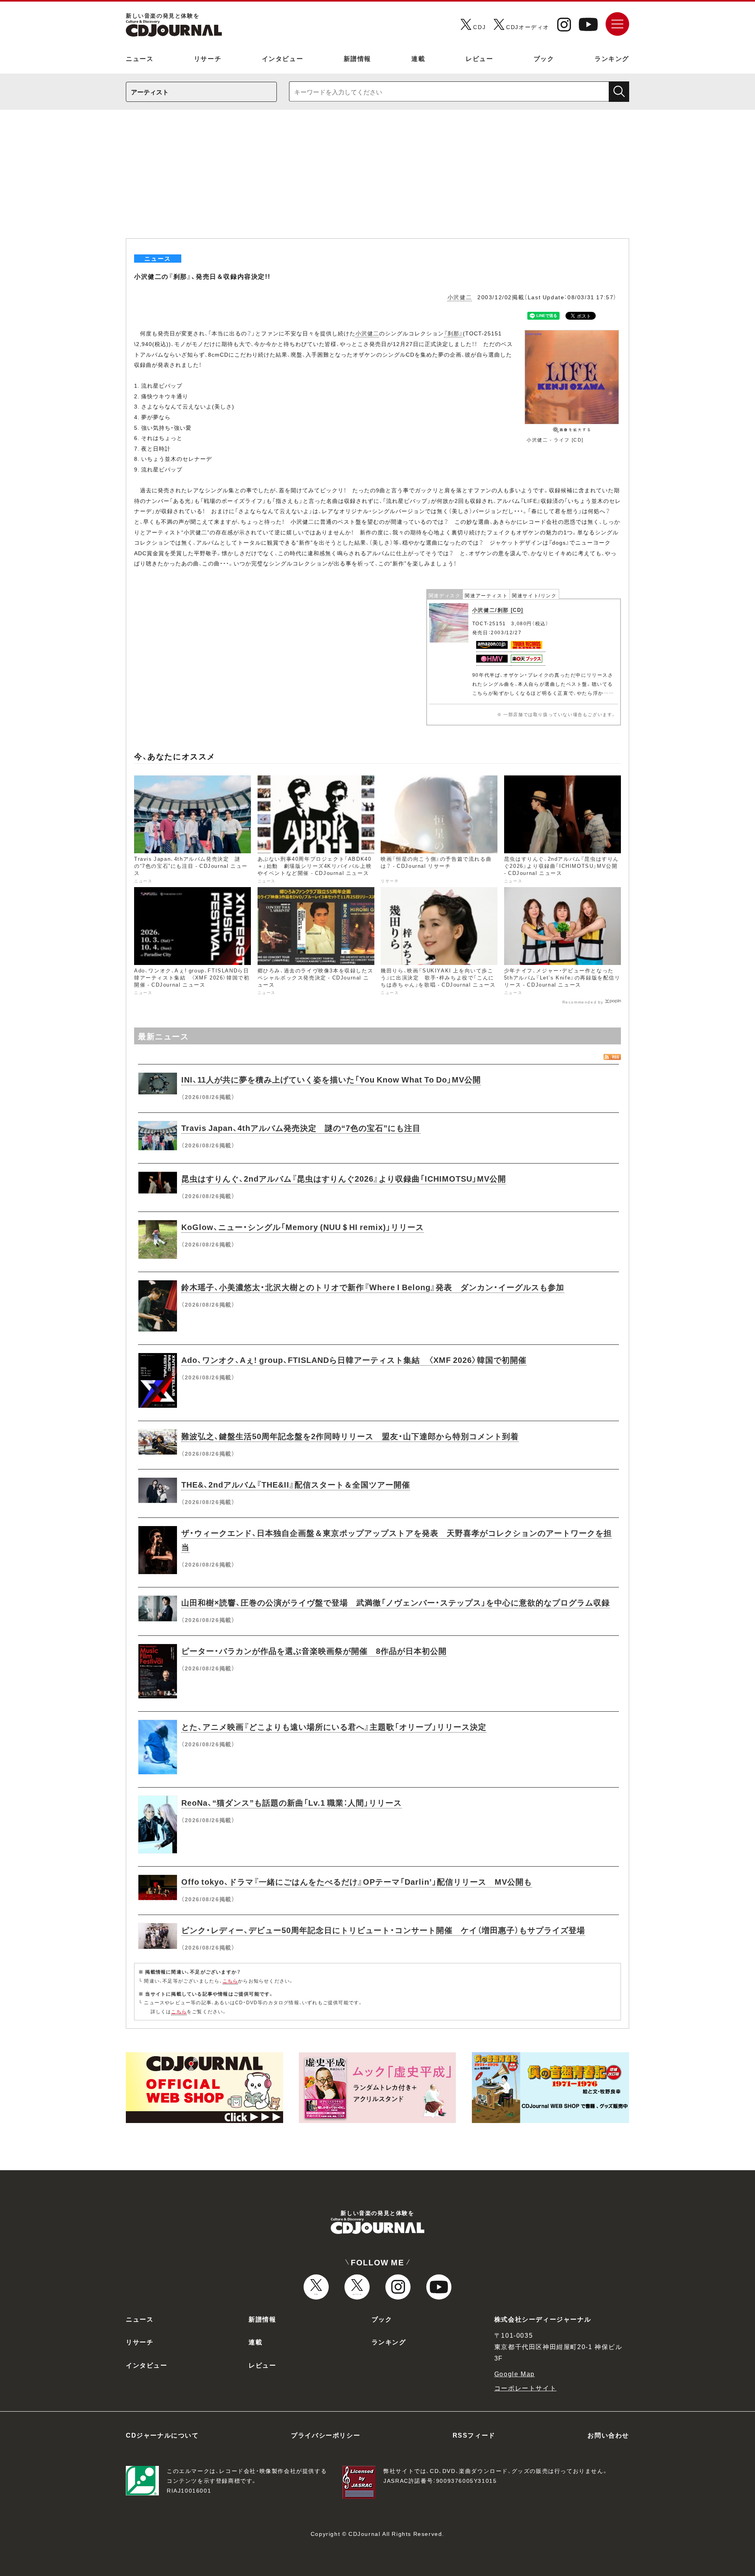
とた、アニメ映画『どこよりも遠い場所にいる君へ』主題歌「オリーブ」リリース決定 (334, 1726)
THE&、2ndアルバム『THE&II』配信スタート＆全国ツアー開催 (296, 1484)
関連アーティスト (486, 595)
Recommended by (583, 1002)
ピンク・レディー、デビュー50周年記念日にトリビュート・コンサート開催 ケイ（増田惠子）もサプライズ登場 (383, 1930)
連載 (418, 58)
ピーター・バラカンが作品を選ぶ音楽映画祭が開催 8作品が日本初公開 (314, 1651)
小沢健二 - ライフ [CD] (555, 440)
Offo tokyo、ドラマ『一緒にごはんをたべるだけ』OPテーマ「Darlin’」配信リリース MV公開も (357, 1881)
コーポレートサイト (525, 2388)
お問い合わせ (608, 2435)
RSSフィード (474, 2435)
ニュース (140, 58)
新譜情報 (357, 58)
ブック (544, 58)
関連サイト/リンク (534, 595)
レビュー (479, 58)
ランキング (612, 58)
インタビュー (283, 58)
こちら (230, 1981)
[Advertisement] (377, 179)
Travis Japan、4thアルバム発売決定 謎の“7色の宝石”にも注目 (301, 1128)
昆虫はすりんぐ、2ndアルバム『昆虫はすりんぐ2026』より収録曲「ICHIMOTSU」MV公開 (344, 1178)
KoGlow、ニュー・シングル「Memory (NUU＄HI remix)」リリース (303, 1227)
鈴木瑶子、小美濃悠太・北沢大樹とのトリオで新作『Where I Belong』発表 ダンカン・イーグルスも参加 (373, 1287)
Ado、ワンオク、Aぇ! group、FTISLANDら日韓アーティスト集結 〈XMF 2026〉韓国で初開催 (354, 1360)
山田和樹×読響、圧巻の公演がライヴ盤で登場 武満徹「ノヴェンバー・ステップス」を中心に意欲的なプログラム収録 (396, 1602)
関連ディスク (445, 595)
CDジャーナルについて (162, 2435)
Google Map (515, 2373)
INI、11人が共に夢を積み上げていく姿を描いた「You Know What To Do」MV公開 (331, 1079)
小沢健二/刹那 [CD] (498, 610)
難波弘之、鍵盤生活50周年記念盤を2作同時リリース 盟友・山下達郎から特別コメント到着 (350, 1436)
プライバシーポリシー (326, 2435)
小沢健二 (460, 297)
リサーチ (208, 58)
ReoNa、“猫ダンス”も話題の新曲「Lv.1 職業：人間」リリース (292, 1802)
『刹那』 (453, 333)
